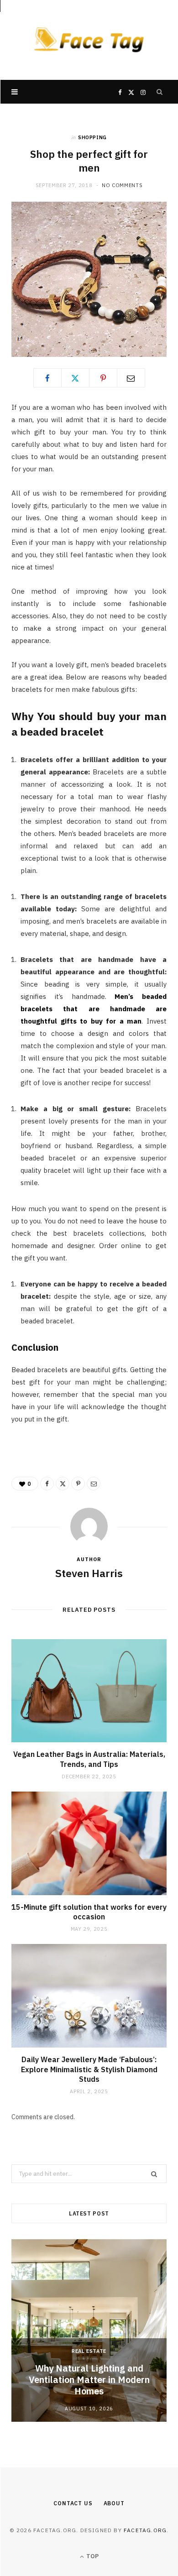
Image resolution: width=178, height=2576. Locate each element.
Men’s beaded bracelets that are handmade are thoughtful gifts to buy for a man (94, 1009)
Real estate (89, 2351)
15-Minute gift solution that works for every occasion (89, 1912)
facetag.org (145, 2530)
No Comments (122, 185)
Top (92, 2556)
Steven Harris (89, 1573)
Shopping (92, 137)
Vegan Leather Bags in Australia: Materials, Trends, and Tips (89, 1759)
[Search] (160, 92)
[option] (89, 2330)
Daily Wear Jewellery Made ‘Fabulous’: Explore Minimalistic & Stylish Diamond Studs (89, 2069)
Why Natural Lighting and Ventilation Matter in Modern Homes (89, 2380)
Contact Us (73, 2503)
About (114, 2503)
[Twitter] (75, 378)
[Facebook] (47, 378)
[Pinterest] (103, 378)
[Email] (131, 378)
